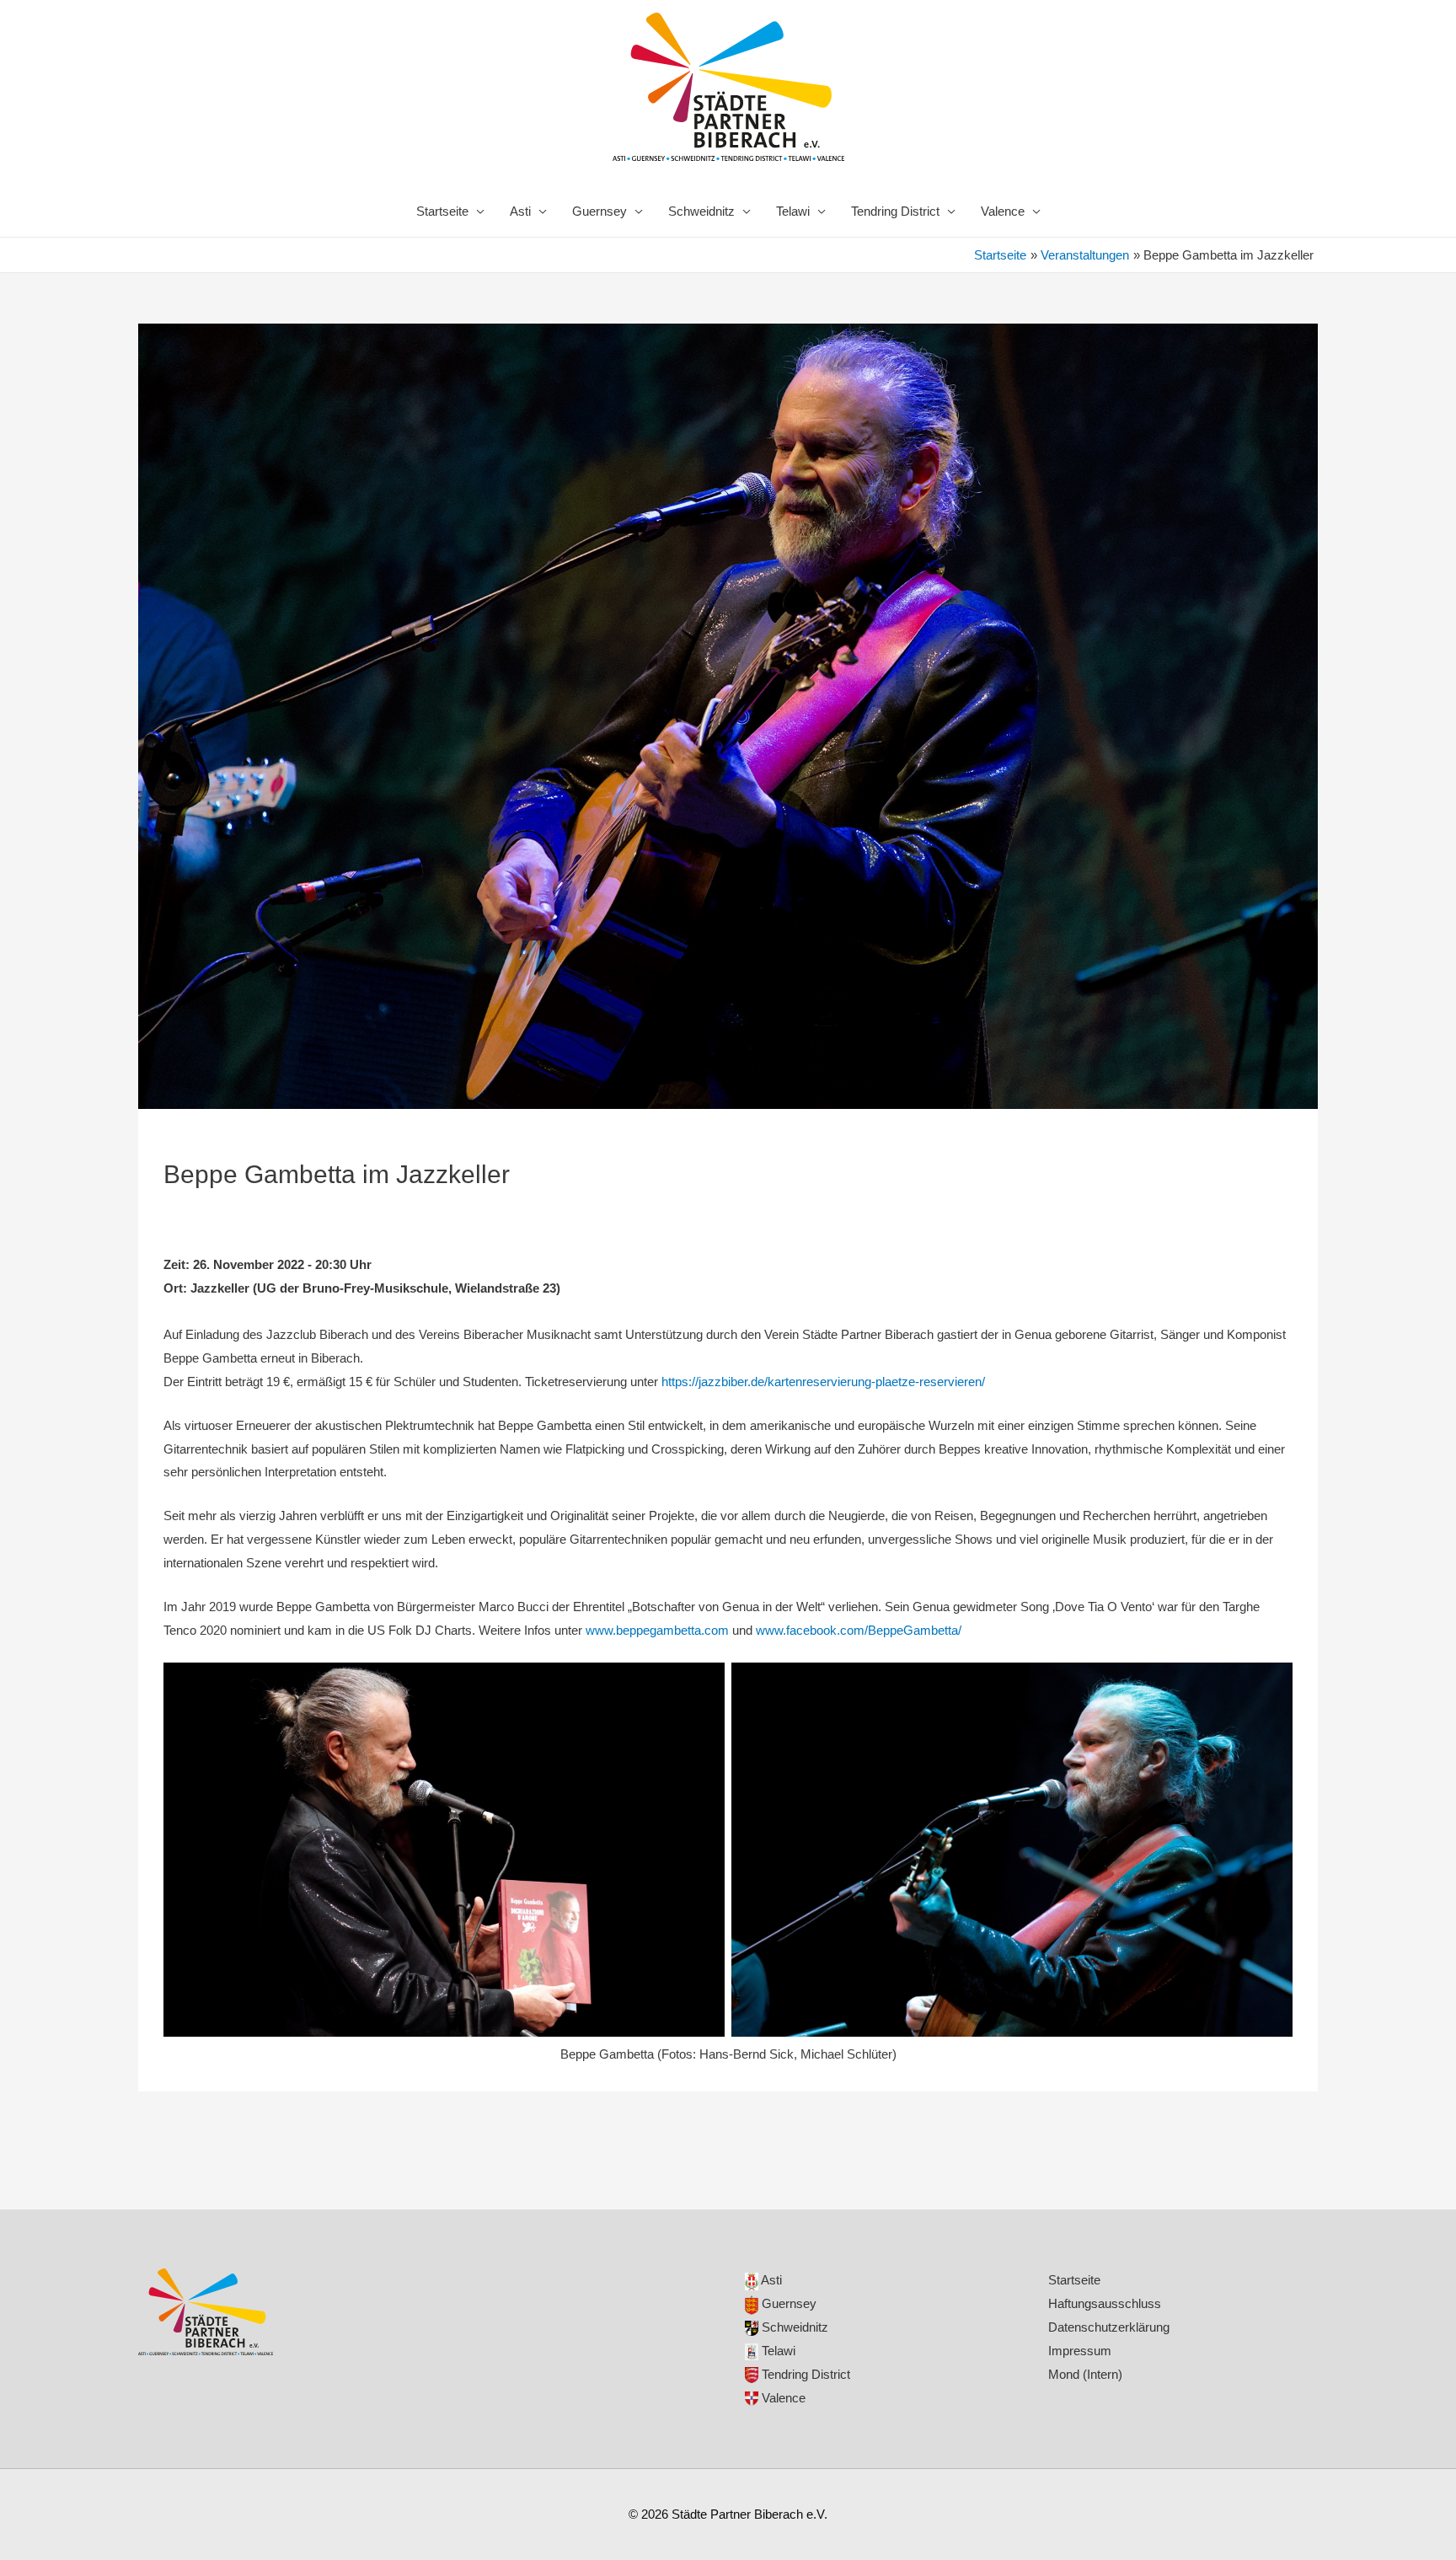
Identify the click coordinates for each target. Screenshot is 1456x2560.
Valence (1003, 211)
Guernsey (600, 211)
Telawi (793, 211)
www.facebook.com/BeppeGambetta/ (859, 1630)
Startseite (442, 211)
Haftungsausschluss (1105, 2303)
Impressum (1080, 2351)
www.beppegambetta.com (657, 1630)
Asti (520, 211)
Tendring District (895, 211)
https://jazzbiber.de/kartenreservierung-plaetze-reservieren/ (823, 1382)
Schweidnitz (701, 211)
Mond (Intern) (1085, 2374)
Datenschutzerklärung (1109, 2327)
